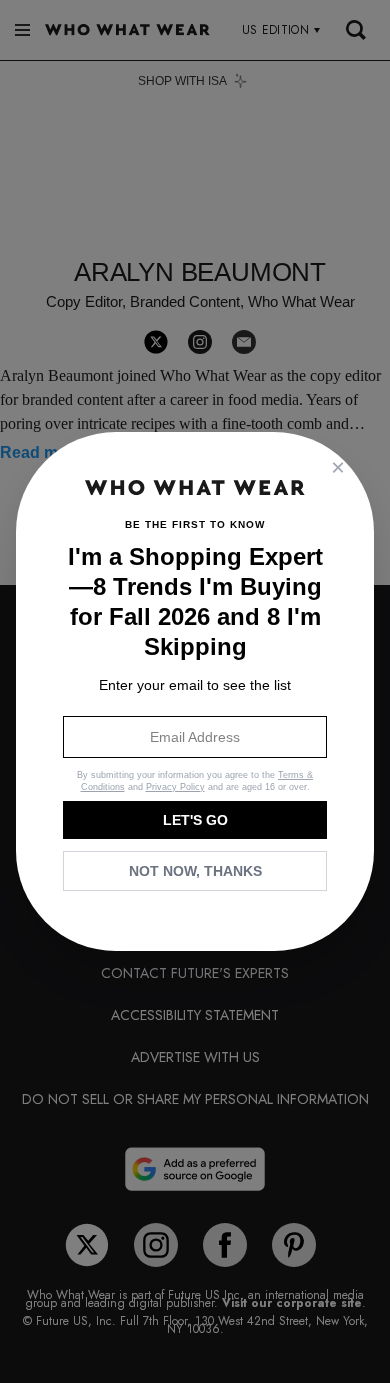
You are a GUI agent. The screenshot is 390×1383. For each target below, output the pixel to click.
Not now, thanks (195, 871)
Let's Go (195, 820)
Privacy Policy (175, 787)
